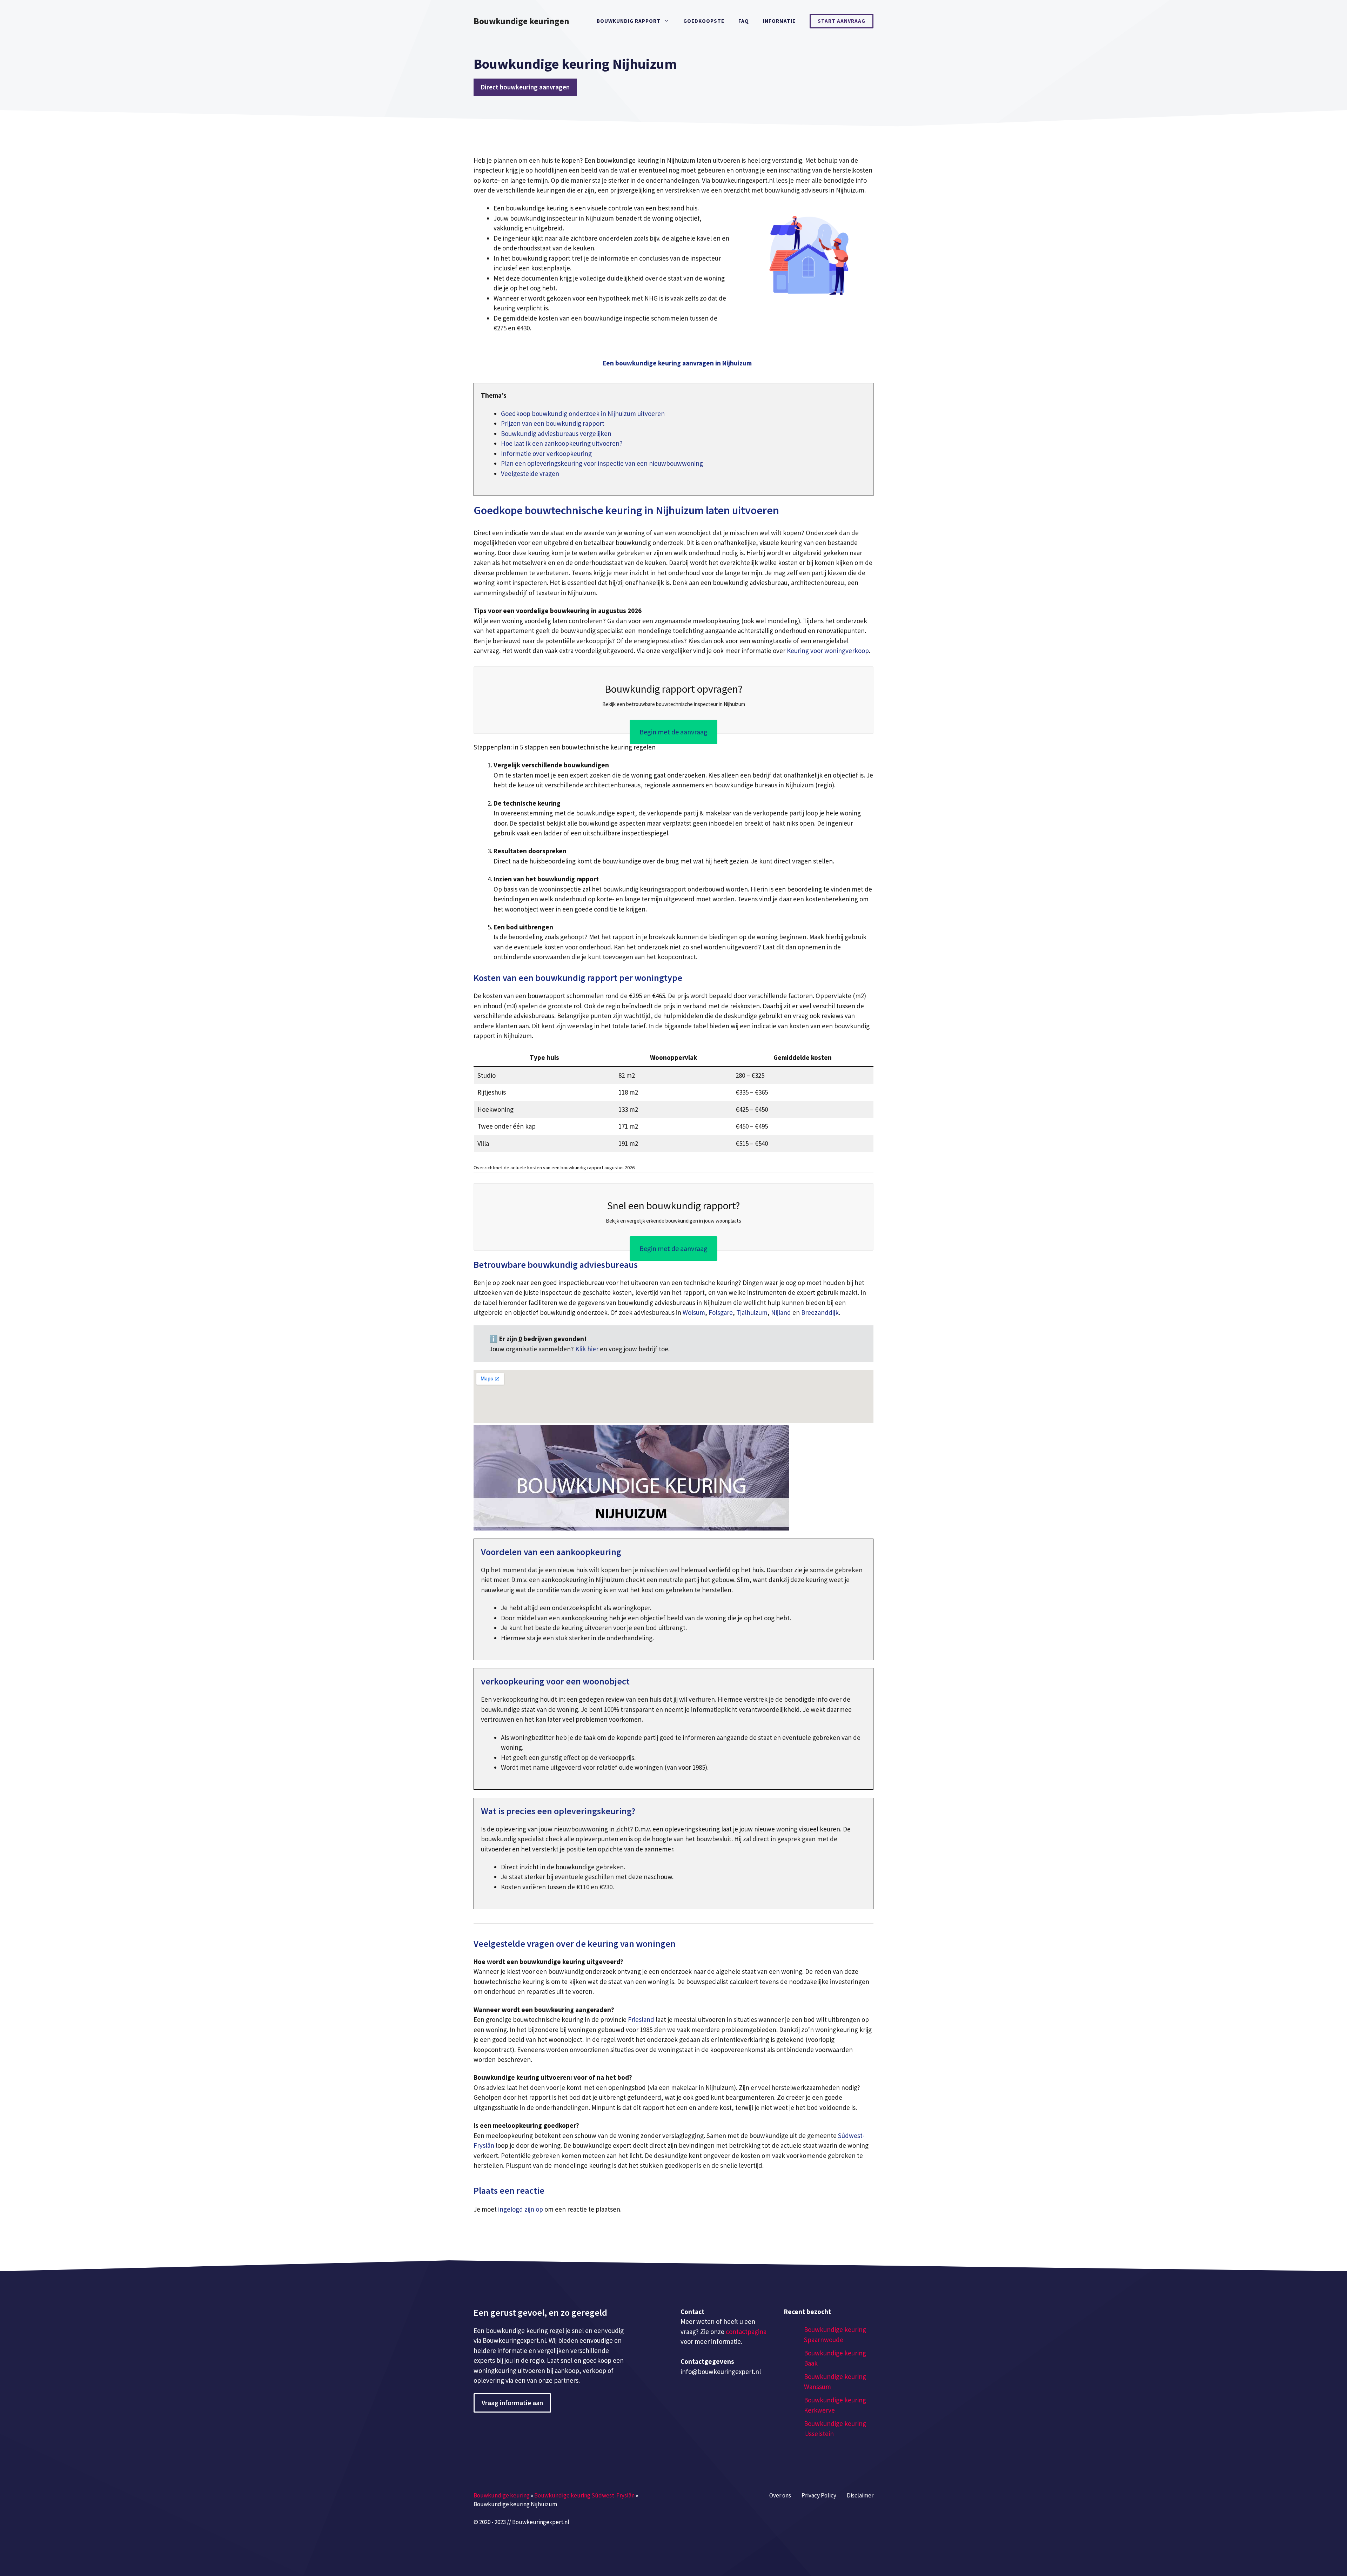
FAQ (744, 21)
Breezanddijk (820, 1312)
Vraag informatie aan (512, 2403)
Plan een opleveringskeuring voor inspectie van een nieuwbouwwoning (602, 463)
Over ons (780, 2495)
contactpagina (746, 2332)
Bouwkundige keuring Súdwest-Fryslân (584, 2495)
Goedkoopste (704, 21)
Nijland (781, 1312)
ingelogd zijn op (521, 2209)
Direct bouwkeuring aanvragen (525, 87)
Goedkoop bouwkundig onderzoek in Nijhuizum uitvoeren (583, 413)
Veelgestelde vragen (530, 473)
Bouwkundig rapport (629, 21)
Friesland (641, 2019)
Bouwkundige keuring (502, 2495)
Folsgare (721, 1312)
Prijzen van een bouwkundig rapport (553, 423)
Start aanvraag (842, 21)
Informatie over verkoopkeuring (546, 453)
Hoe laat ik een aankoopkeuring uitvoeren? (562, 443)
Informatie (779, 21)
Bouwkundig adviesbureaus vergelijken (556, 433)
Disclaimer (860, 2495)
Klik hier (588, 1349)
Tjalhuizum (752, 1312)
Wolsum (694, 1312)
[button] (677, 363)
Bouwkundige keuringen (521, 21)
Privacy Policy (819, 2495)
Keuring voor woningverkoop (828, 651)
